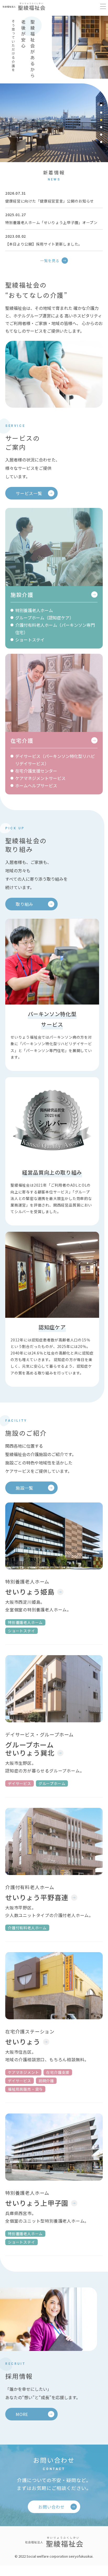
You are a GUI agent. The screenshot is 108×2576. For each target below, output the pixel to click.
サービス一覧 (29, 493)
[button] (101, 105)
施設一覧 (25, 1488)
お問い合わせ (52, 2507)
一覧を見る (50, 261)
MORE (22, 2414)
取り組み (25, 904)
